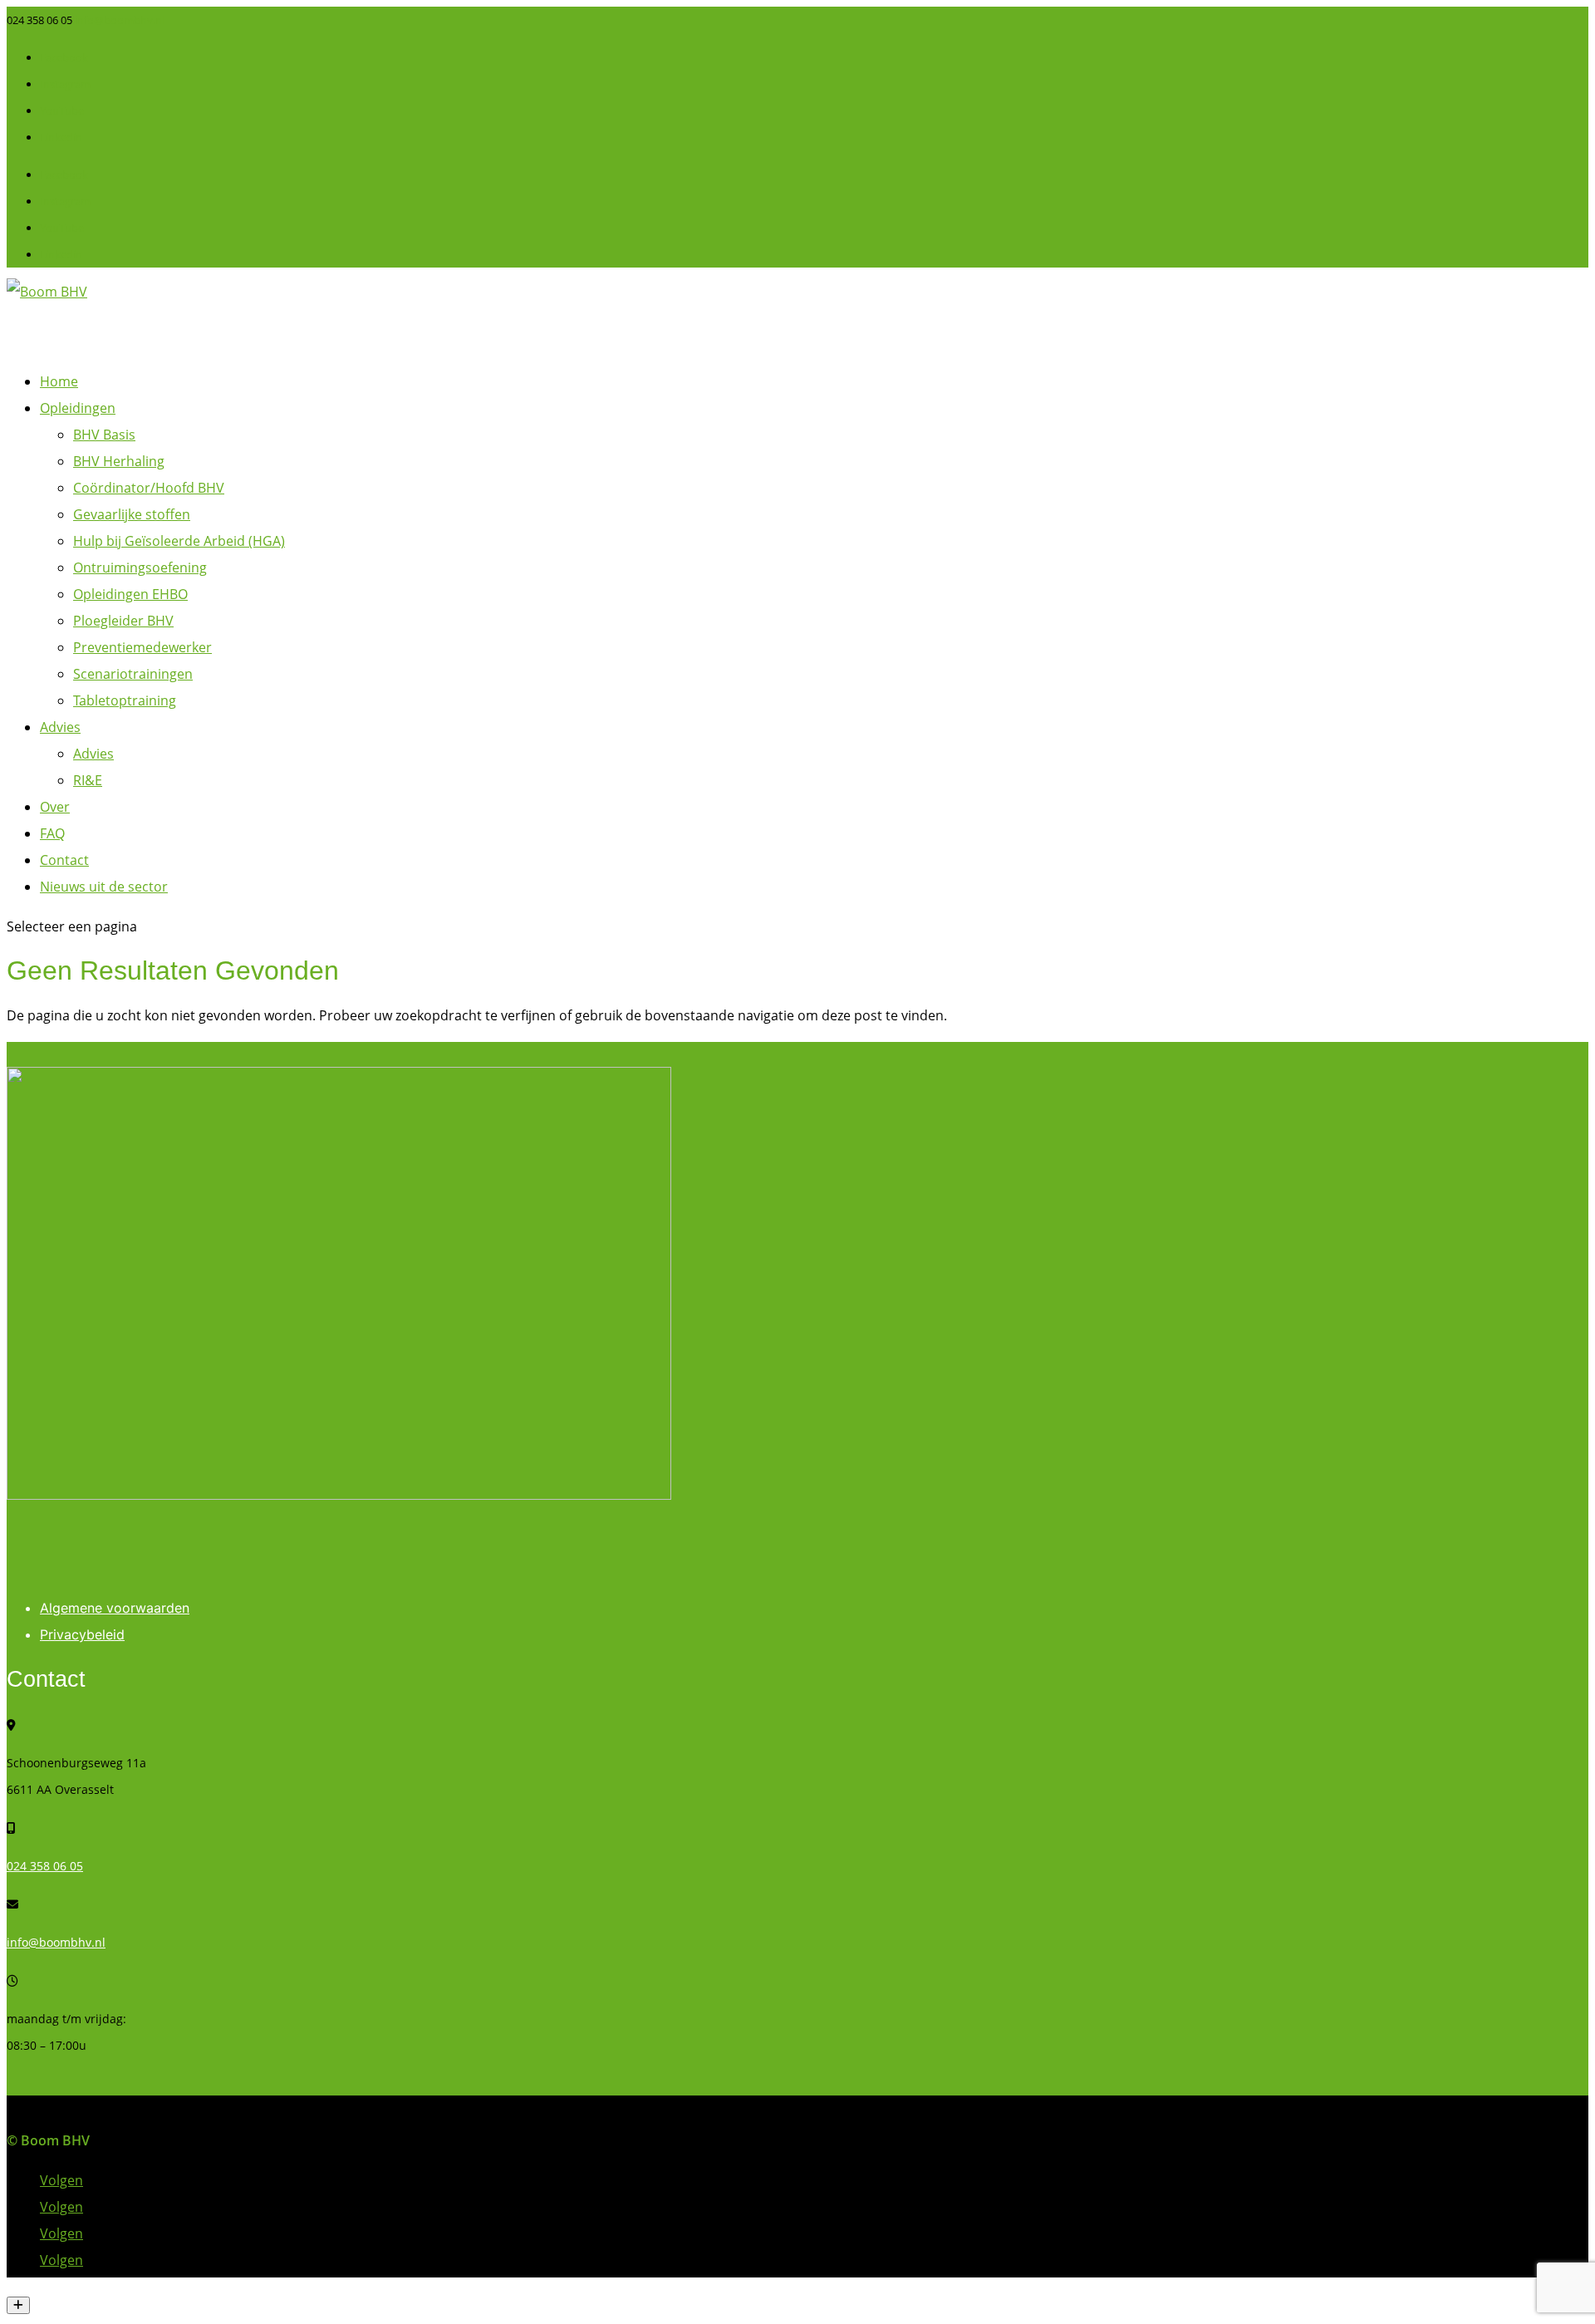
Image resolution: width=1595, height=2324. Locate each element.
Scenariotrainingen (133, 674)
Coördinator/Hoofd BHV (149, 488)
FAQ (52, 833)
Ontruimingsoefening (140, 567)
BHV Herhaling (119, 461)
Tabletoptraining (125, 700)
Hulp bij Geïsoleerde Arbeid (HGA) (179, 541)
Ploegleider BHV (123, 621)
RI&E (88, 780)
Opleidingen (78, 408)
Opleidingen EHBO (130, 594)
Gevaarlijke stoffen (132, 514)
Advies (60, 727)
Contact (64, 860)
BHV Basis (104, 435)
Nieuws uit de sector (104, 887)
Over (55, 807)
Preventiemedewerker (142, 647)
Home (59, 381)
